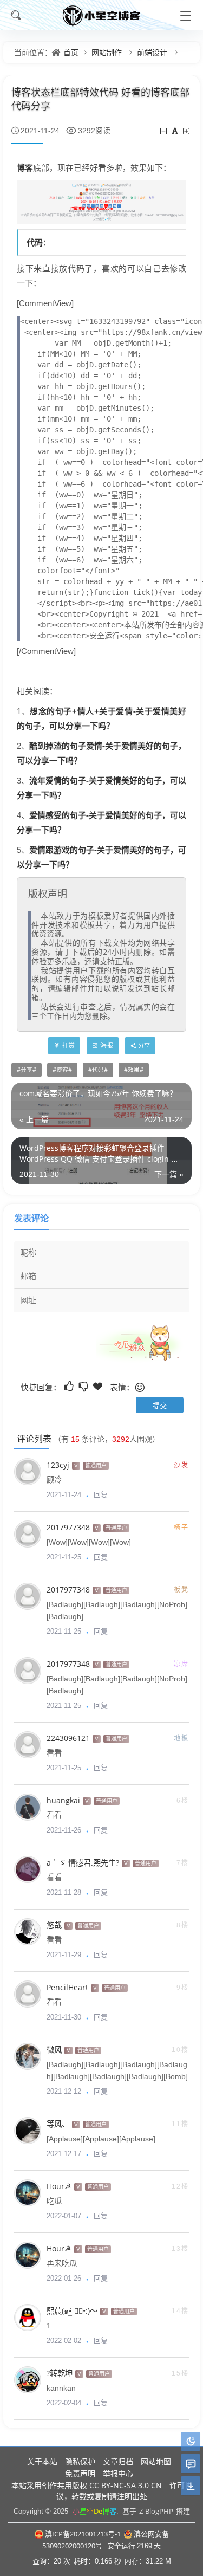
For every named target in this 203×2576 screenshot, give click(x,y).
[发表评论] (191, 2464)
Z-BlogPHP (156, 2511)
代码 (35, 242)
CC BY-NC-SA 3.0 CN (126, 2485)
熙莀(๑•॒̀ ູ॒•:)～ (72, 2311)
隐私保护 (80, 2461)
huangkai (63, 1800)
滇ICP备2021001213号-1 (83, 2534)
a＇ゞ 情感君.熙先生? (83, 1863)
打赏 (68, 1046)
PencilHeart (67, 1987)
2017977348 (68, 1527)
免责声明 (80, 2473)
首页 (71, 52)
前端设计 (152, 52)
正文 (190, 52)
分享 (27, 1070)
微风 (54, 2050)
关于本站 (42, 2461)
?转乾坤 (60, 2373)
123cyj (58, 1465)
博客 (25, 167)
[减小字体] (164, 131)
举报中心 (118, 2473)
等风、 (58, 2124)
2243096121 (68, 1738)
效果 (134, 1070)
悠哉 (54, 1925)
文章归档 (118, 2461)
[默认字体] (176, 131)
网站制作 (107, 52)
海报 (107, 1046)
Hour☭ (59, 2186)
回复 (101, 1494)
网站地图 (156, 2461)
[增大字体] (187, 131)
